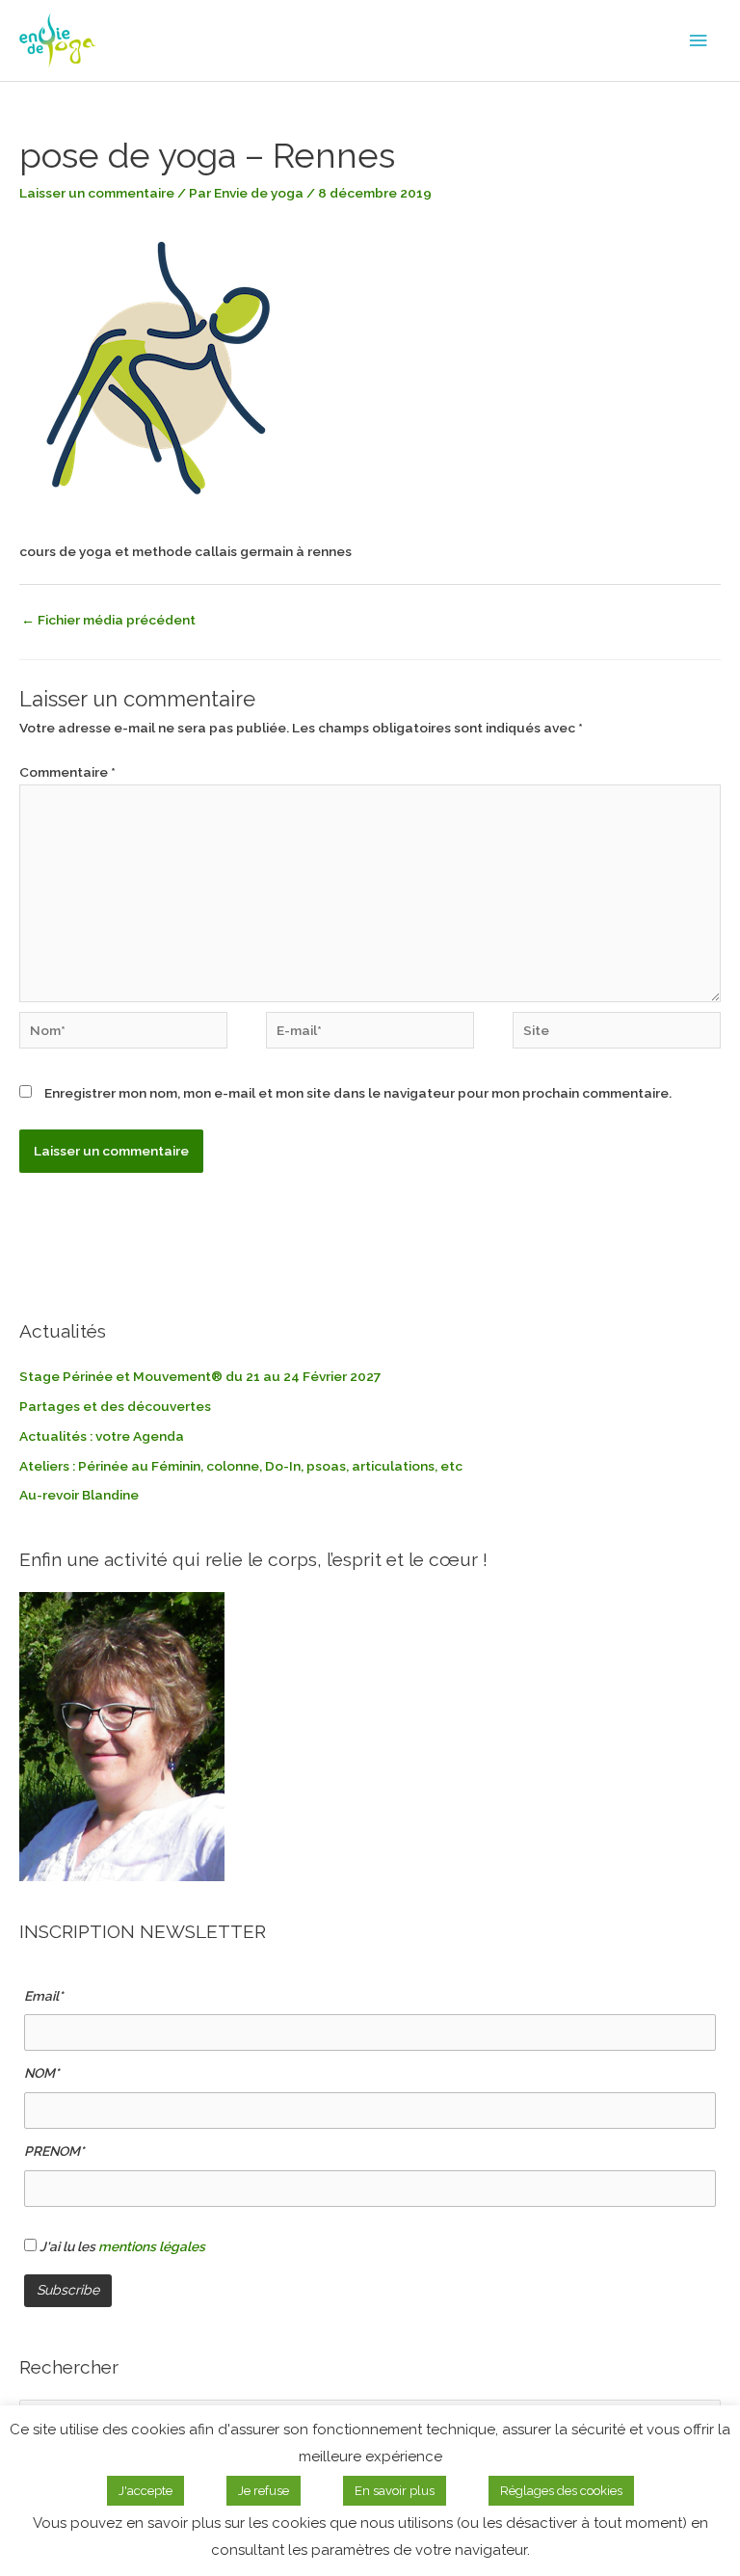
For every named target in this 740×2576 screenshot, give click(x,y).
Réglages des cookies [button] (561, 2491)
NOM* (42, 2073)
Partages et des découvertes (115, 1406)
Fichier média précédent (108, 620)
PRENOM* (54, 2151)
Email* (44, 1996)
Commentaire (67, 772)
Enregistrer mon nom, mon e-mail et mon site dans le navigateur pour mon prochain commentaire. (358, 1093)
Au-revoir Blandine (79, 1495)
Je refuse (264, 2491)
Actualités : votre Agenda (102, 1436)
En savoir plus (395, 2491)
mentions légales (152, 2246)
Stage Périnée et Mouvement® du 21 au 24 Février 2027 (200, 1376)
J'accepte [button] (145, 2491)
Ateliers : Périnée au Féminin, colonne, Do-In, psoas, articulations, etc (241, 1466)
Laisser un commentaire (97, 193)
